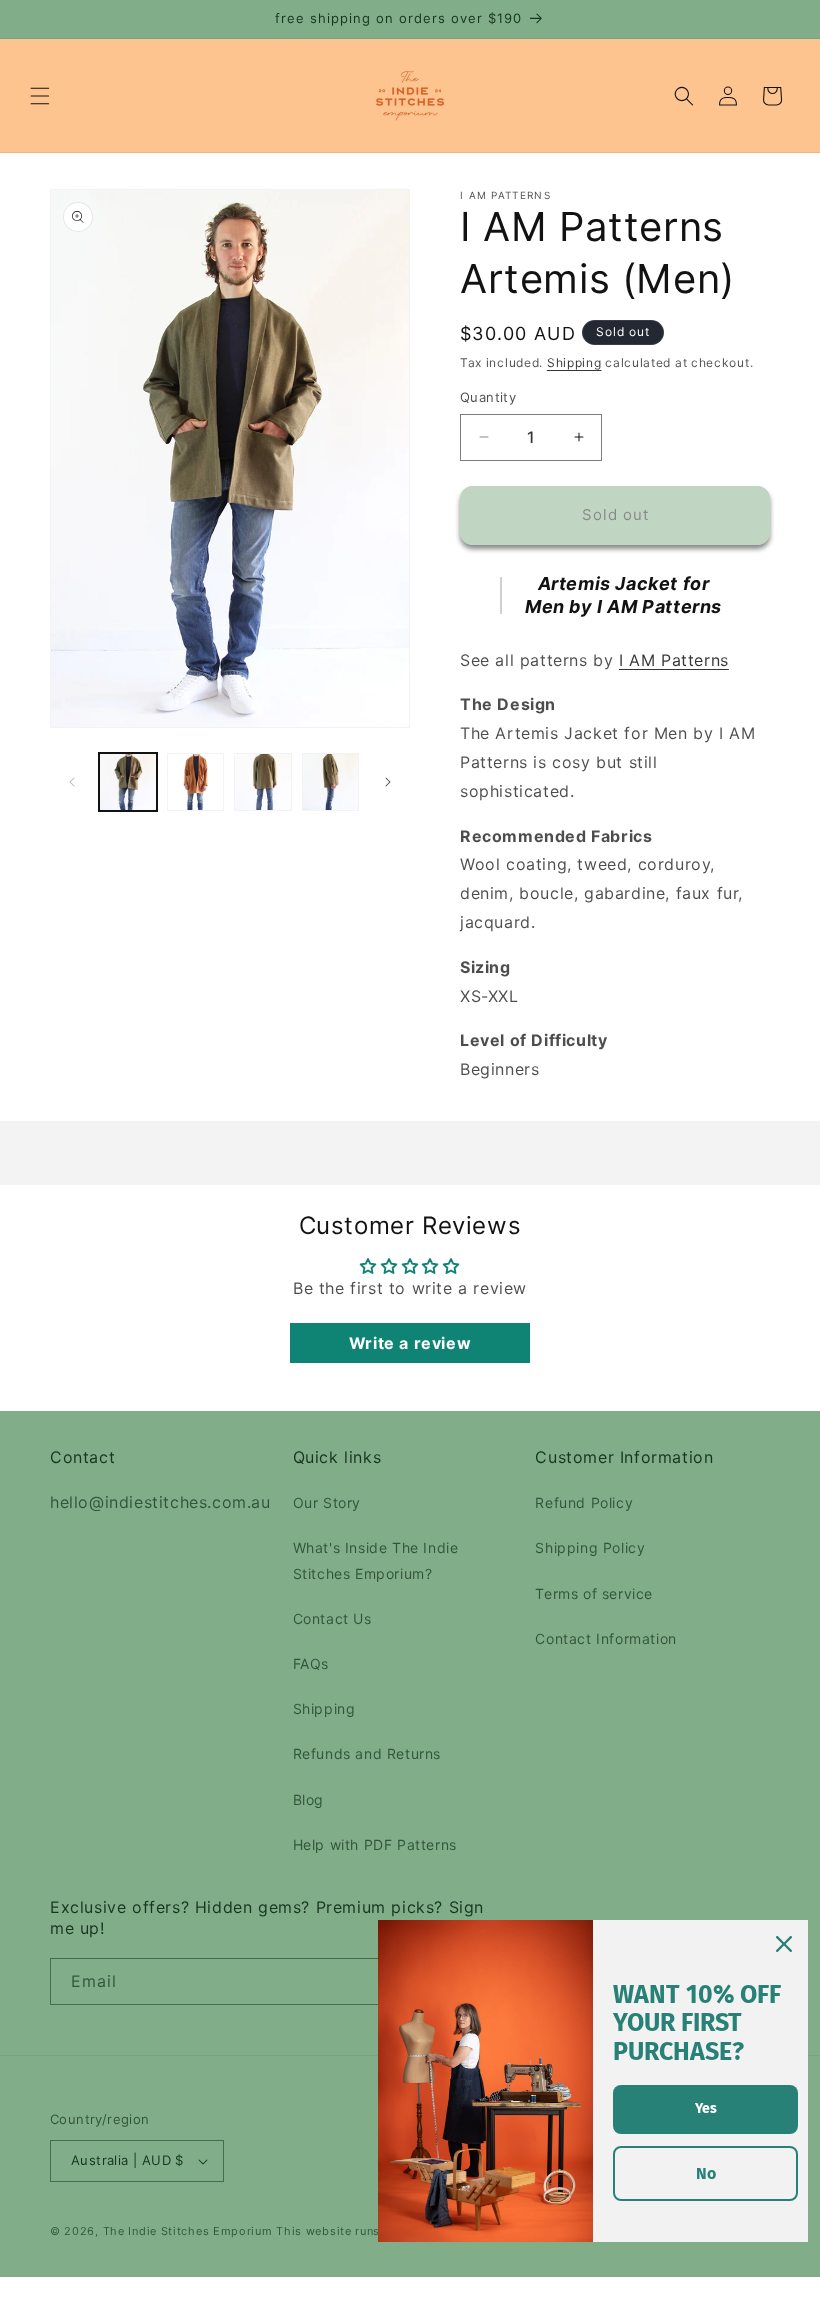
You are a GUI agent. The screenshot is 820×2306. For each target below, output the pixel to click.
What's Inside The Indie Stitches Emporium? (376, 1560)
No (706, 2173)
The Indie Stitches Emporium (188, 2231)
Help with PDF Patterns (375, 1844)
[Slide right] (388, 782)
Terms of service (594, 1593)
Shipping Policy (590, 1547)
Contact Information (605, 1638)
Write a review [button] (410, 1343)
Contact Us (332, 1618)
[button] (40, 96)
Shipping (574, 362)
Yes (706, 2108)
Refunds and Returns (367, 1753)
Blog (308, 1799)
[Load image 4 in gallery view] (331, 782)
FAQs (311, 1663)
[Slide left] (72, 782)
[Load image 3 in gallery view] (263, 782)
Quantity (488, 397)
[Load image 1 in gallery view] (128, 782)
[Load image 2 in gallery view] (196, 782)
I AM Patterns (674, 660)
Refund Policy (584, 1502)
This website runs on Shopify (362, 2231)
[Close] (784, 1944)
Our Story (327, 1502)
